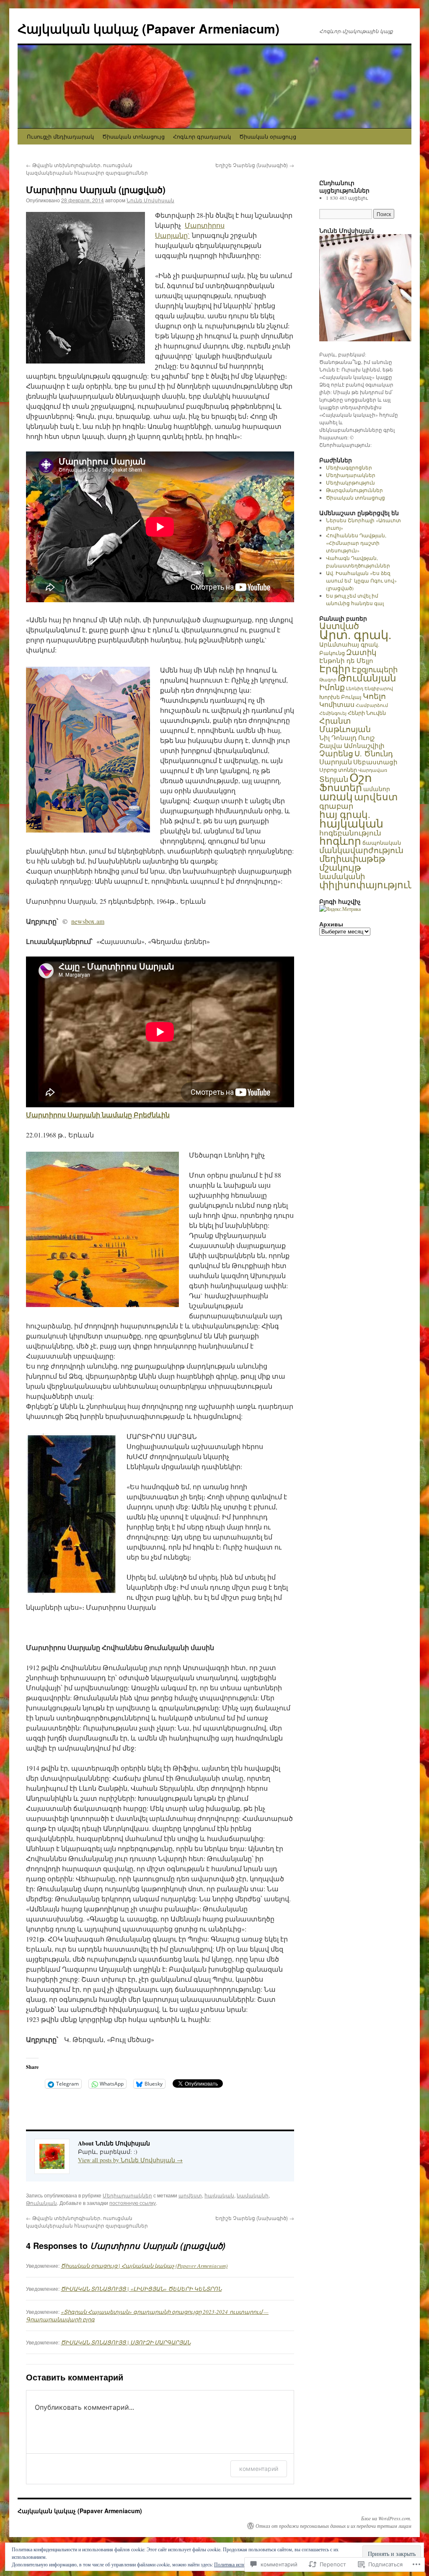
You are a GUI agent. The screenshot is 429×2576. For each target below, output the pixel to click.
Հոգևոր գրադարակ (202, 136)
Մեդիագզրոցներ (349, 467)
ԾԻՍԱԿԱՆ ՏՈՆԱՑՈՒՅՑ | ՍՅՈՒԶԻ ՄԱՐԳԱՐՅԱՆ (126, 2342)
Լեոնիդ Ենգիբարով (370, 688)
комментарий (259, 2469)
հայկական (219, 2195)
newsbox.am (88, 921)
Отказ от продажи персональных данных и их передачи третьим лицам (333, 2526)
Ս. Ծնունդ (374, 753)
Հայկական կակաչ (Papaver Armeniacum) (149, 28)
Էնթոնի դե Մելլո (346, 660)
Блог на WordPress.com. (386, 2518)
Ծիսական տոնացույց (133, 136)
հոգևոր (340, 841)
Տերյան (334, 779)
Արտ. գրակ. (355, 634)
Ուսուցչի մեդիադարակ (60, 136)
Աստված (339, 626)
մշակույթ (340, 867)
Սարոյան (336, 762)
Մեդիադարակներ (127, 2195)
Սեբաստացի (375, 762)
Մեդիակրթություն (350, 482)
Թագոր (328, 680)
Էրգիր (335, 668)
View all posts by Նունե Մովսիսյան (130, 2160)
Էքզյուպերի (375, 669)
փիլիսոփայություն (367, 884)
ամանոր (377, 789)
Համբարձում (372, 705)
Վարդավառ (373, 770)
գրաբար (336, 806)
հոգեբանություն (350, 833)
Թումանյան (41, 2203)
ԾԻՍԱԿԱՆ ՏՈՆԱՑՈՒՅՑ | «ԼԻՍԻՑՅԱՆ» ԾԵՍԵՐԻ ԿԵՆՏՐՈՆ (141, 2289)
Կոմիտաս (337, 704)
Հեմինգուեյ (333, 713)
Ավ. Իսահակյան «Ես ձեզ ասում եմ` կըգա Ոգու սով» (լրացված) (361, 580)
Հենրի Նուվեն (367, 713)
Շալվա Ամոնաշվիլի (352, 745)
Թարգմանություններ (354, 490)
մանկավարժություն (361, 850)
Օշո (361, 777)
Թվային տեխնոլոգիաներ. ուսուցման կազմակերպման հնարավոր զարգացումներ (87, 169)
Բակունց (332, 653)
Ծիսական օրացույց (268, 136)
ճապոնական (382, 843)
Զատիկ (361, 652)
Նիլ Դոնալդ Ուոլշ (347, 737)
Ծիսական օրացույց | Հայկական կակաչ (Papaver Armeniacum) (144, 2266)
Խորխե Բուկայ (340, 697)
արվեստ (190, 2195)
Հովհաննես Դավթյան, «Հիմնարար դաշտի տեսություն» (356, 543)
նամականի (253, 2195)
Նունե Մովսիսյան (150, 200)
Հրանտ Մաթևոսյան (345, 725)
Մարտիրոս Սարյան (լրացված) (96, 189)
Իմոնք (332, 687)
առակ (336, 796)
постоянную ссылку (133, 2203)
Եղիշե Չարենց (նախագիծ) (255, 165)
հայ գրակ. (345, 814)
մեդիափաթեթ (352, 859)
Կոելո (374, 696)
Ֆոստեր (341, 787)
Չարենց (336, 753)
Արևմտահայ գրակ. (349, 644)
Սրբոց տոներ (338, 770)
